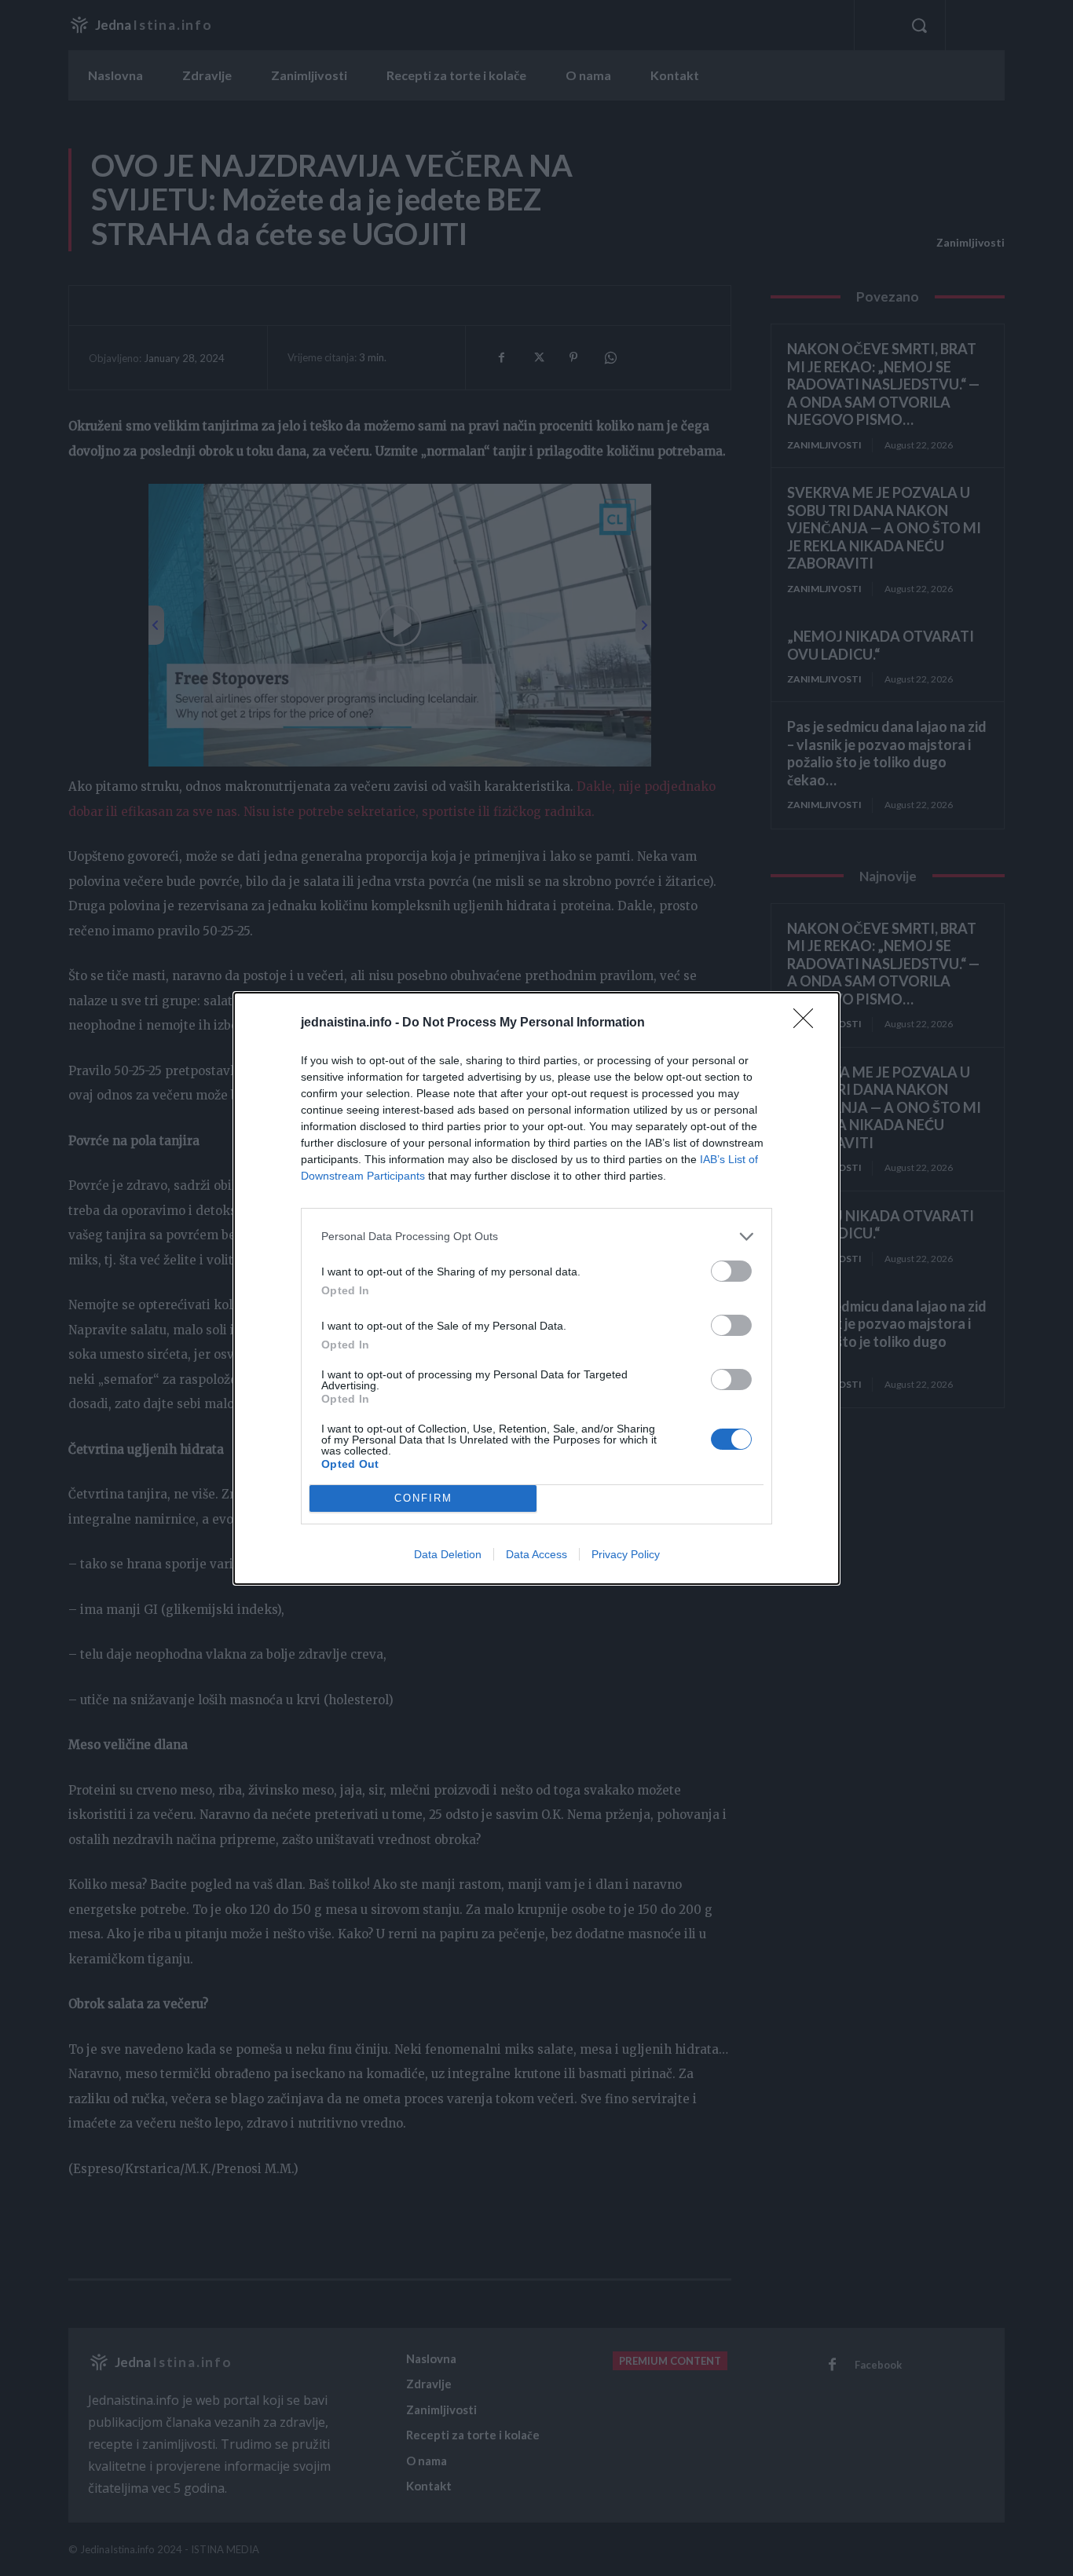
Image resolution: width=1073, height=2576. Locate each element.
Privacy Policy (626, 1554)
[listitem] (536, 1237)
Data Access (536, 1554)
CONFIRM (423, 1498)
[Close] (808, 1023)
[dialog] (536, 1288)
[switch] (731, 1271)
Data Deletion (448, 1554)
